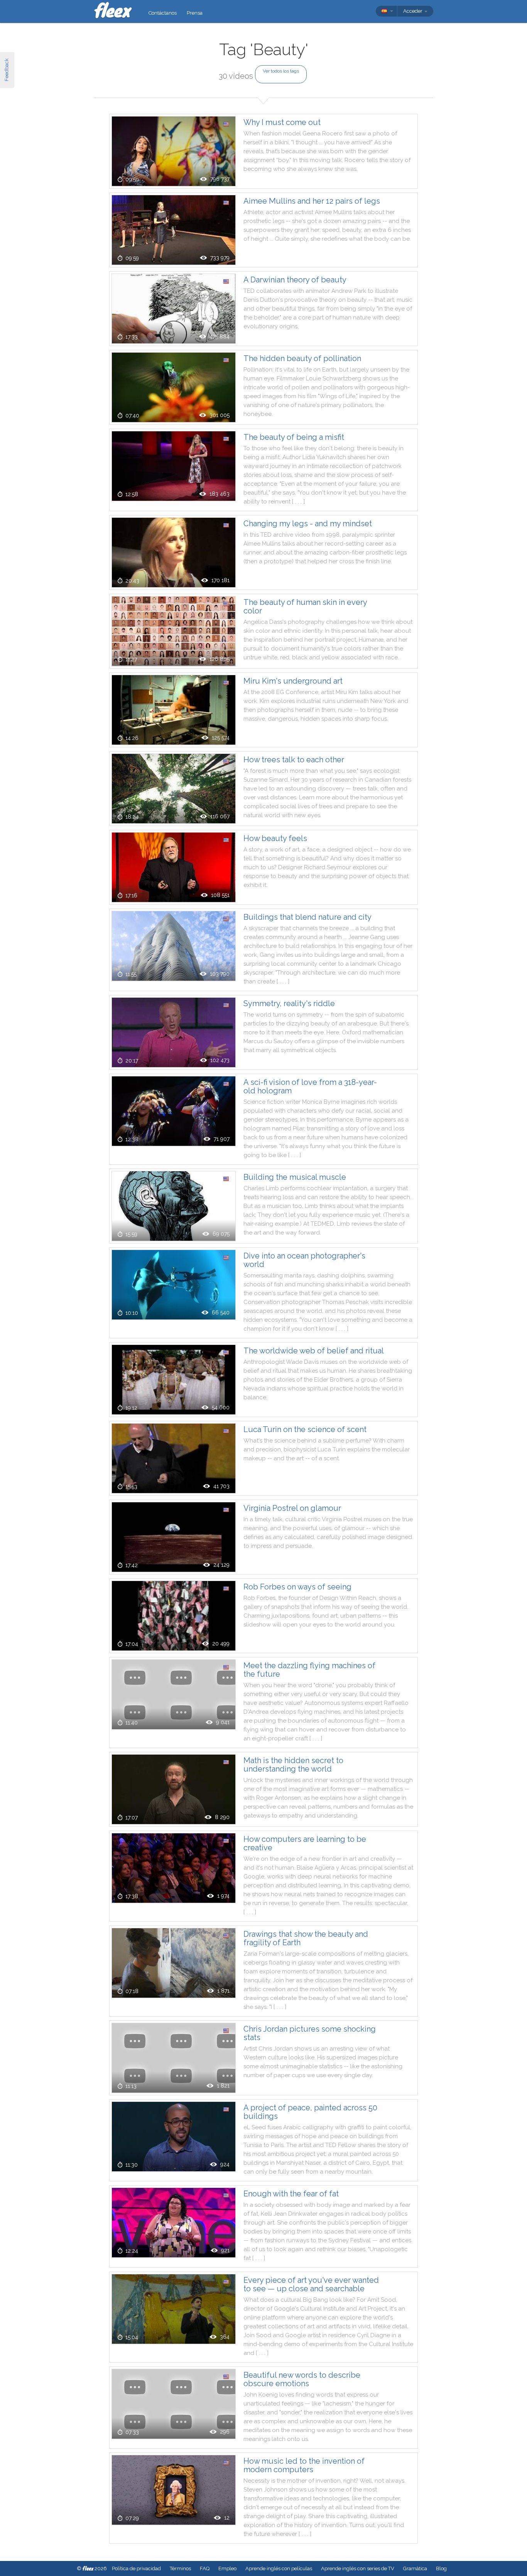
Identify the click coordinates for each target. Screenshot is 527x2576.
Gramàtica (415, 2568)
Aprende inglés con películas (279, 2568)
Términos (180, 2568)
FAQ (205, 2568)
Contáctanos (163, 13)
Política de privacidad (136, 2568)
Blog (441, 2568)
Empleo (227, 2568)
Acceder (413, 11)
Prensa (195, 13)
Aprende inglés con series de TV (358, 2568)
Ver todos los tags (281, 71)
